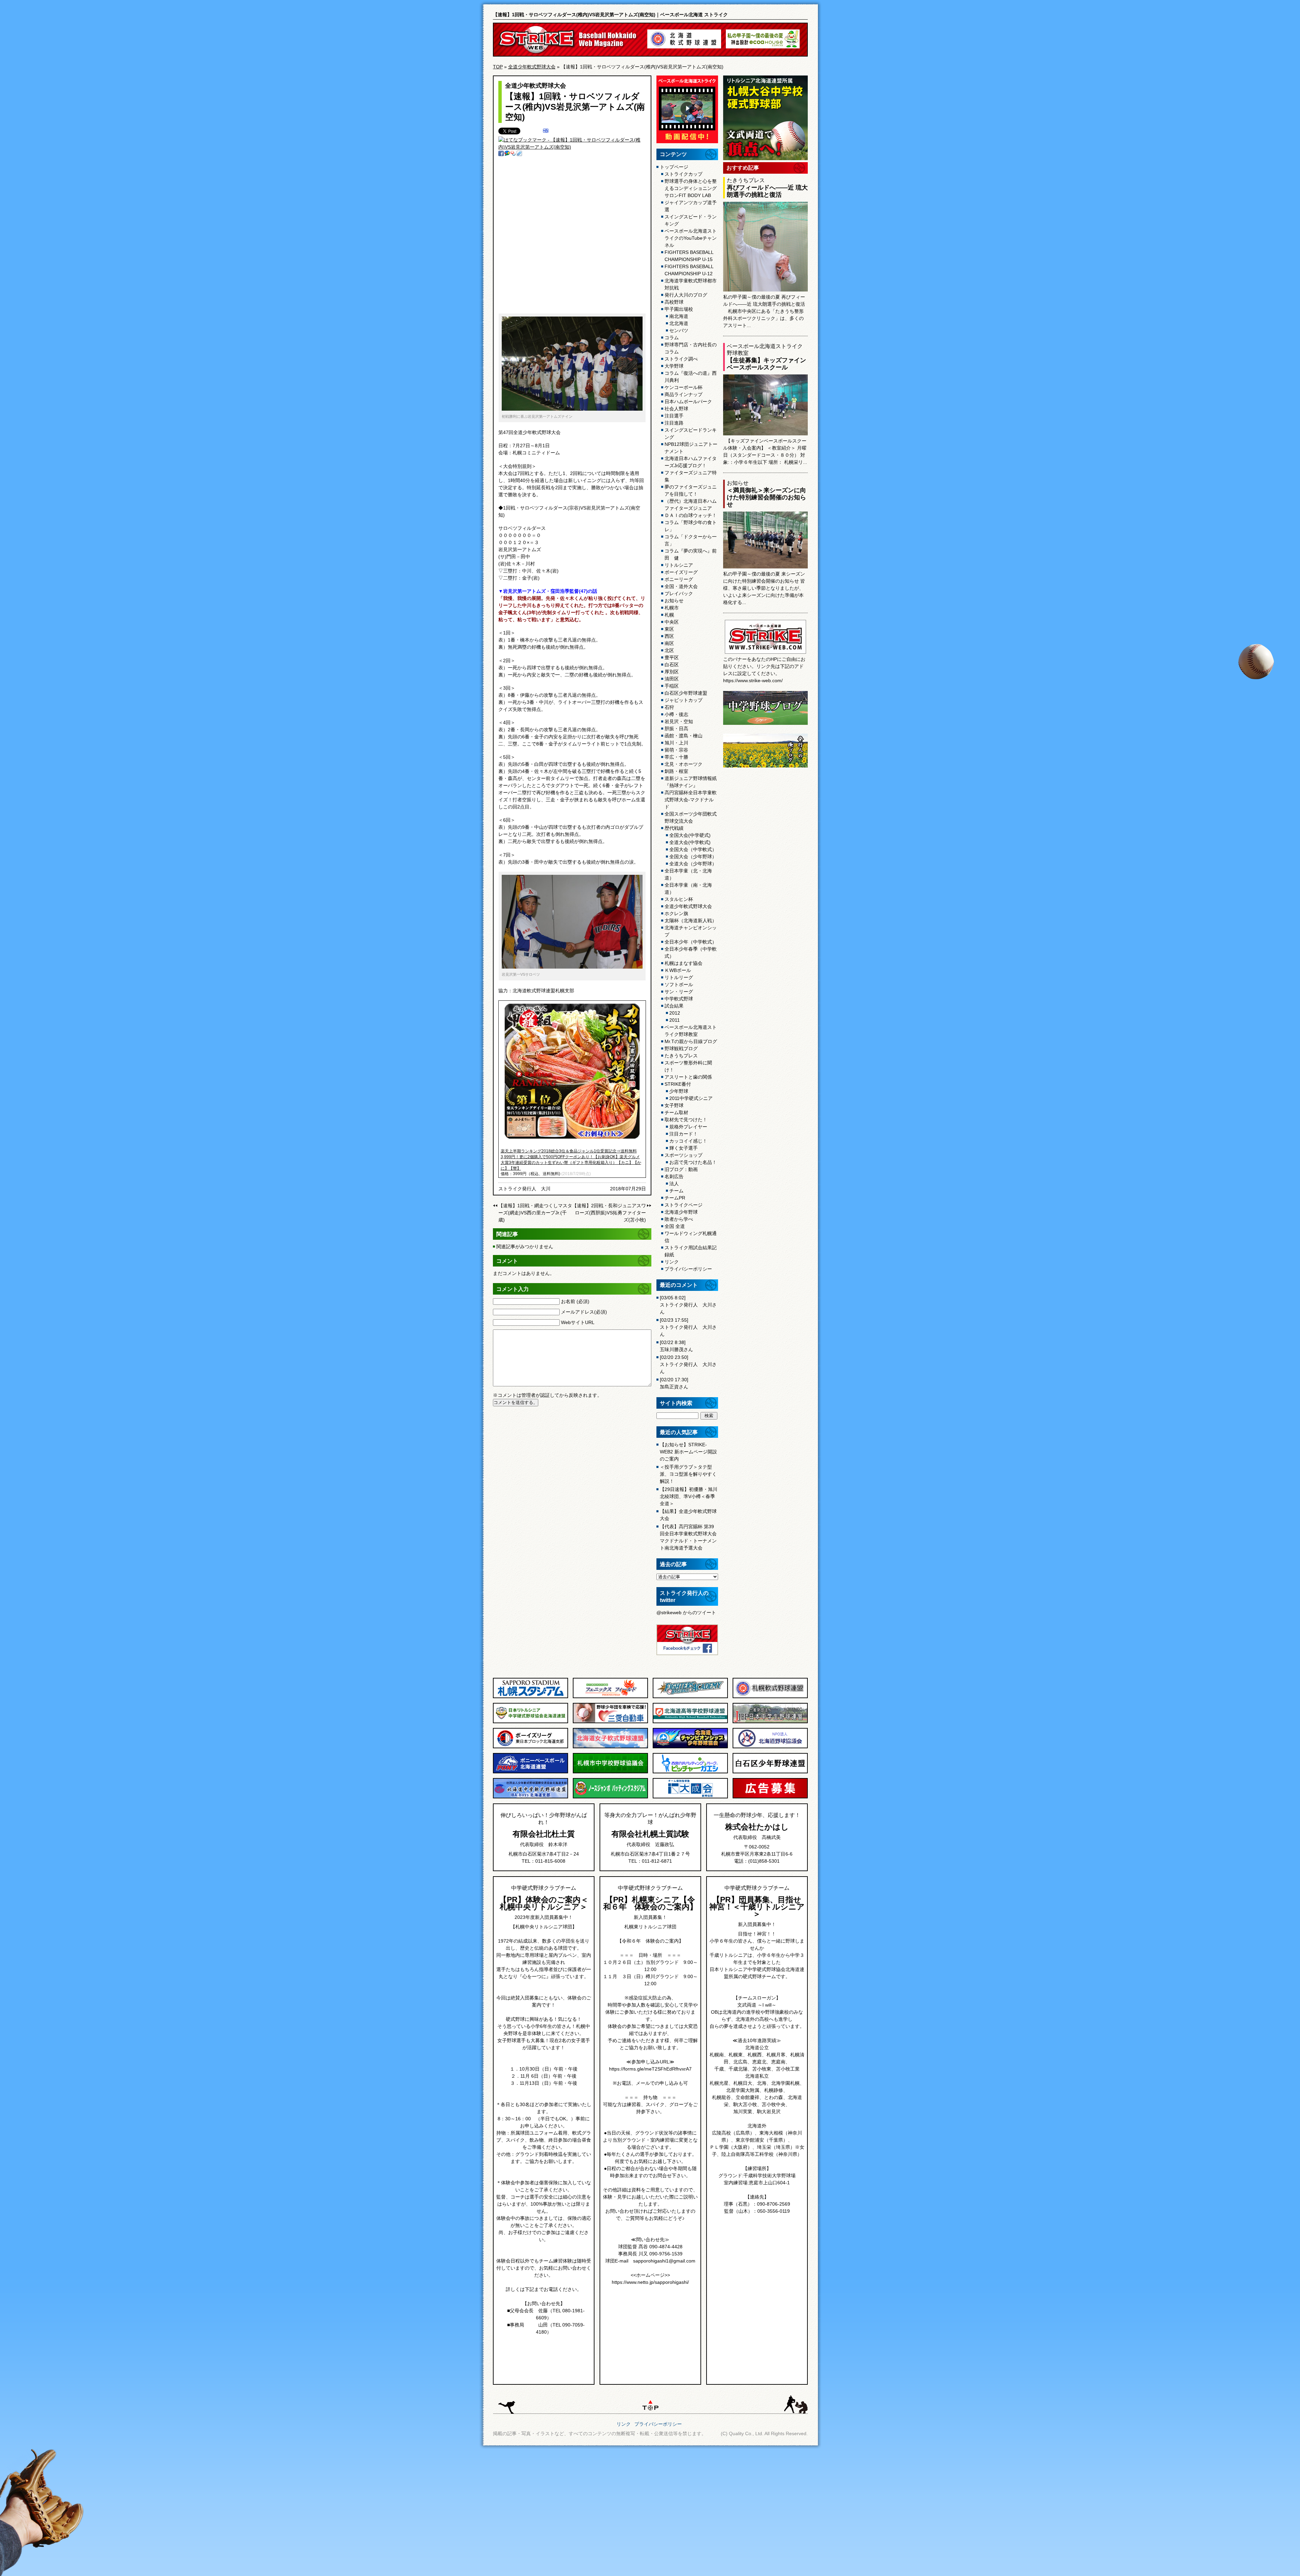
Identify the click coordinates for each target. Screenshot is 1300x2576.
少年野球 (679, 1091)
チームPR (675, 1198)
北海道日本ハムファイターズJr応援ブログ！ (691, 462)
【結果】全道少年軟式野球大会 (688, 1515)
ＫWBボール (678, 970)
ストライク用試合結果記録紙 (691, 1251)
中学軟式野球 (679, 999)
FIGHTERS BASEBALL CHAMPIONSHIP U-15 (689, 256)
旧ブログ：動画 (681, 1169)
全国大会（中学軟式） (693, 849)
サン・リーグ (679, 992)
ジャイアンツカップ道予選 (691, 206)
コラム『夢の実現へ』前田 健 (691, 554)
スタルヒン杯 (679, 899)
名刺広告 (674, 1176)
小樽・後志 (676, 714)
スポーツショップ (684, 1155)
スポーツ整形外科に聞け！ (688, 1066)
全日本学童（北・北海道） (688, 874)
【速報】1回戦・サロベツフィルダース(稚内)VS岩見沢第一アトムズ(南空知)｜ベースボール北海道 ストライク (610, 15)
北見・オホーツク (684, 764)
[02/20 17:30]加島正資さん (674, 1383)
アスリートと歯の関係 (688, 1077)
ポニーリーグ (679, 579)
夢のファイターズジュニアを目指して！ (691, 490)
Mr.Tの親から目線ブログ (691, 1041)
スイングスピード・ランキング (691, 220)
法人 (674, 1184)
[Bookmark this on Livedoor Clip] (519, 154)
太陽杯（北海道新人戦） (691, 921)
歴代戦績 (674, 828)
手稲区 (672, 686)
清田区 (672, 679)
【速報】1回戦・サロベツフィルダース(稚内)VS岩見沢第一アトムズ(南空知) (575, 106)
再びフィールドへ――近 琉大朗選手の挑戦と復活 (767, 191)
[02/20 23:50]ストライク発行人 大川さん (688, 1364)
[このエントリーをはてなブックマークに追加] (546, 131)
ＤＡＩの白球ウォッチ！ (691, 515)
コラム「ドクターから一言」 (691, 540)
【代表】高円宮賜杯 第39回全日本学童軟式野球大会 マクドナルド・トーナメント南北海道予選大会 (688, 1537)
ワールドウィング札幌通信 (691, 1237)
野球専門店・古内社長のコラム (691, 348)
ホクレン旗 (676, 913)
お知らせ (674, 601)
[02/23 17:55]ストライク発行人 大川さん (688, 1327)
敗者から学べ (679, 1219)
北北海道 (679, 323)
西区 (669, 636)
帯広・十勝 (676, 757)
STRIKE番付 (678, 1084)
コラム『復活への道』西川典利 (691, 377)
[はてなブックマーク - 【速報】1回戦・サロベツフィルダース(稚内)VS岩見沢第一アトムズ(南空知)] (572, 147)
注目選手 (674, 416)
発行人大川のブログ (686, 295)
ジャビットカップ (684, 700)
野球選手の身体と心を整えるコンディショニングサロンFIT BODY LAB (691, 188)
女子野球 (674, 1105)
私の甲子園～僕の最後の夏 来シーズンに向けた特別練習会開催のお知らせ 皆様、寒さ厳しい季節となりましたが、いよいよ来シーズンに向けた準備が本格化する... (764, 588)
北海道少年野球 (681, 1212)
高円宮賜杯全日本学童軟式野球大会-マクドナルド (691, 800)
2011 (675, 1020)
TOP (498, 67)
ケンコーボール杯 (684, 387)
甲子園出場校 (679, 309)
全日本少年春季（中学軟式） (691, 953)
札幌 (669, 615)
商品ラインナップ (684, 394)
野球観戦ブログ (681, 1048)
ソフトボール (679, 984)
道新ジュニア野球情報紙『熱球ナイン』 (691, 782)
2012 (675, 1013)
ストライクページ (684, 1205)
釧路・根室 (676, 771)
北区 (669, 650)
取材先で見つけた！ (686, 1120)
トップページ (674, 167)
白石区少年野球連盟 (686, 693)
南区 (669, 643)
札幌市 (672, 608)
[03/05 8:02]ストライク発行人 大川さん (688, 1305)
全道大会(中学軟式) (690, 842)
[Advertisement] (566, 238)
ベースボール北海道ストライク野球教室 (691, 1031)
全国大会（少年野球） (693, 857)
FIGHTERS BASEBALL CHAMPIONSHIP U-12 (689, 270)
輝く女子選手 (684, 1148)
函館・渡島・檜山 (684, 736)
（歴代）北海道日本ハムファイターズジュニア (691, 505)
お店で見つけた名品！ (693, 1162)
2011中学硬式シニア (691, 1098)
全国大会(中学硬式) (690, 835)
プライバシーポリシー (688, 1269)
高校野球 (674, 302)
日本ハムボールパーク (688, 402)
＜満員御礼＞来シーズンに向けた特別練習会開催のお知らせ (766, 497)
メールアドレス (584, 1312)
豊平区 (672, 657)
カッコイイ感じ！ (688, 1141)
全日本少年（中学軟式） (691, 942)
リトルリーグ (679, 977)
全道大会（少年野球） (693, 864)
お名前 (575, 1301)
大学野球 (674, 366)
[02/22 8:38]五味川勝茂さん (676, 1346)
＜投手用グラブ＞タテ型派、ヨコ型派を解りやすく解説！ (688, 1474)
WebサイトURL (578, 1322)
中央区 (672, 622)
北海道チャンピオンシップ (691, 931)
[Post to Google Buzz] (507, 154)
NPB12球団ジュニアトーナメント (691, 448)
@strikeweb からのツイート (686, 1612)
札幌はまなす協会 (684, 963)
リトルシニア (679, 565)
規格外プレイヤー (688, 1127)
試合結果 (674, 1006)
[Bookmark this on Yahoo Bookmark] (513, 154)
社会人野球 (676, 409)
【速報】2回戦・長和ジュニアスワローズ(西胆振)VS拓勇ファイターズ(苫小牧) (609, 1213)
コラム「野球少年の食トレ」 (691, 526)
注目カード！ (684, 1134)
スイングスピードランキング (691, 434)
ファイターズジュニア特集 (691, 476)
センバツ (679, 330)
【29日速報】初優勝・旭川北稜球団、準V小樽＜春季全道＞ (689, 1496)
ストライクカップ (684, 174)
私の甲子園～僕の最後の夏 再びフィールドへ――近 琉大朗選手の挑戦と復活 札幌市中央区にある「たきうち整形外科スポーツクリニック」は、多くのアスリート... (764, 311)
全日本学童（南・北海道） (688, 889)
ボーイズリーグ (681, 572)
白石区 (672, 665)
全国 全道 (675, 1226)
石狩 (669, 707)
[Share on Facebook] (501, 154)
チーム (676, 1191)
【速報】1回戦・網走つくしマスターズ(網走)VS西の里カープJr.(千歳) (535, 1213)
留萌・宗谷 (676, 750)
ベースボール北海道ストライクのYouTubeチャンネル (691, 238)
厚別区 (672, 672)
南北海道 (679, 316)
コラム (672, 338)
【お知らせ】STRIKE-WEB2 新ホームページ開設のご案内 (688, 1452)
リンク (672, 1262)
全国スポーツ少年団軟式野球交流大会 (691, 817)
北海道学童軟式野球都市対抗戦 (691, 284)
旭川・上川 (676, 743)
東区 (669, 629)
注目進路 (674, 423)
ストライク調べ (681, 359)
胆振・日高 (676, 729)
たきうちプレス (681, 1056)
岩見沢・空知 (679, 721)
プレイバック (679, 593)
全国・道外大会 (681, 586)
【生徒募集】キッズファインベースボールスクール (766, 364)
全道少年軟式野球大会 (532, 67)
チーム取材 (676, 1112)
